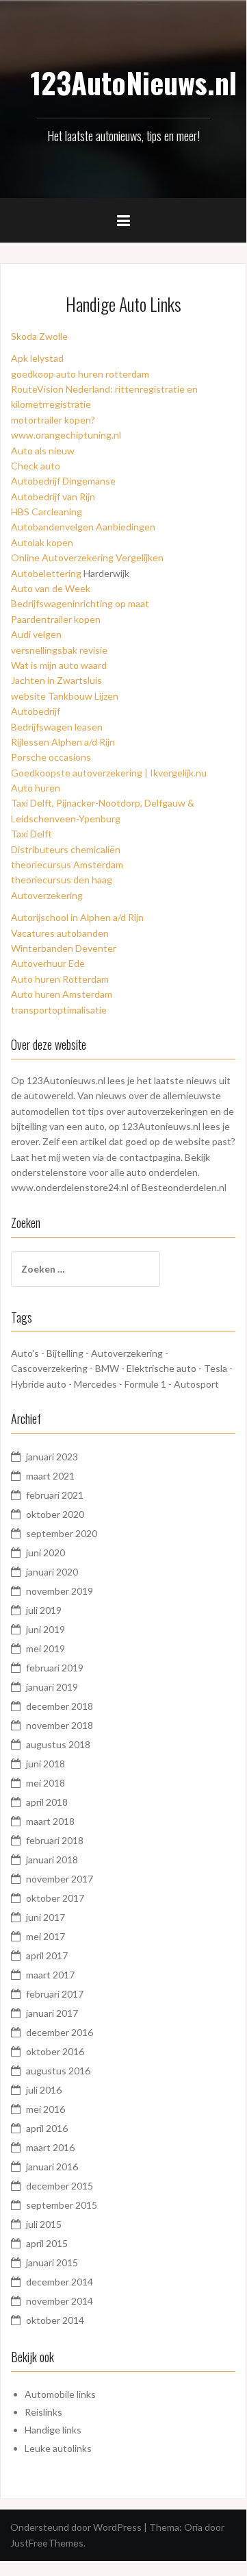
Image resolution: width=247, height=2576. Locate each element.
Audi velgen (36, 634)
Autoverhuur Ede (48, 963)
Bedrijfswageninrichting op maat (80, 603)
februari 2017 (55, 1994)
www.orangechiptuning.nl (66, 435)
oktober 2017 (55, 1898)
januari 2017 (52, 2013)
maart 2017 (50, 1975)
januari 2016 (52, 2167)
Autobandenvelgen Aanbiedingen (83, 527)
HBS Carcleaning (47, 512)
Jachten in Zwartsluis (56, 680)
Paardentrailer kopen (56, 619)
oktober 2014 (55, 2320)
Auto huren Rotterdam (60, 979)
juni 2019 (45, 1629)
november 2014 (60, 2301)
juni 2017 (45, 1917)
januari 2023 (52, 1457)
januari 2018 (52, 1860)
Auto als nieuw (43, 451)
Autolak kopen (42, 542)
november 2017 (60, 1879)
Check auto (36, 466)
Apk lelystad (37, 358)
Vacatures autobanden (60, 933)
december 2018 (60, 1706)
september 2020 (62, 1533)
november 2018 (60, 1725)
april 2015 (47, 2243)
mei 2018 (45, 1783)
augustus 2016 (58, 2071)
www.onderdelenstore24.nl (70, 1187)
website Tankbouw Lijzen (65, 696)
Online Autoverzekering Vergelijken (87, 557)
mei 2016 (45, 2109)
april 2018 (47, 1802)
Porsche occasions (51, 757)
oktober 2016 (55, 2051)
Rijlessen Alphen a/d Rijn (63, 742)
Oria (193, 2527)
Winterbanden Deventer (64, 948)
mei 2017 (45, 1936)
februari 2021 (55, 1495)
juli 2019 (44, 1610)
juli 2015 (44, 2224)
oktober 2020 (55, 1514)
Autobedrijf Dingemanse (63, 481)
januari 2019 (52, 1687)
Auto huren (36, 788)
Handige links (53, 2430)
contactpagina (150, 1157)
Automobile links (60, 2394)
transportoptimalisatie (59, 1010)
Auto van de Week (51, 588)
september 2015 (62, 2205)
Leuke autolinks (58, 2448)
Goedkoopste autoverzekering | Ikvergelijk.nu (109, 773)
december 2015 (60, 2186)
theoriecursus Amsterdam (67, 864)
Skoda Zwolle (39, 336)
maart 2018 (50, 1821)
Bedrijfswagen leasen (57, 727)
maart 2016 (50, 2147)
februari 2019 (55, 1668)
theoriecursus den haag (62, 880)
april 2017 (47, 1955)
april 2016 (47, 2128)
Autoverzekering (47, 895)
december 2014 (60, 2282)
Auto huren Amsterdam (62, 994)
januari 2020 (52, 1572)
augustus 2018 (58, 1744)
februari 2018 (55, 1840)
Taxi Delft (31, 834)
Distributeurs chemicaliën (66, 849)
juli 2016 (44, 2090)
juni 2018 (45, 1764)
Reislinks (43, 2412)
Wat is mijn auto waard (59, 665)
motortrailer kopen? (53, 420)
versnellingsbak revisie (59, 650)
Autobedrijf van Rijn (53, 496)
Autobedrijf (36, 711)
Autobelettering (46, 573)
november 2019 (60, 1591)
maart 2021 (50, 1476)
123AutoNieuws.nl (134, 82)
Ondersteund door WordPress (76, 2527)
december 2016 (60, 2032)
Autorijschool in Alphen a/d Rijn (77, 917)
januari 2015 (52, 2262)
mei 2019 (45, 1648)
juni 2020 (45, 1553)
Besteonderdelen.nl (184, 1187)
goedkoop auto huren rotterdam (80, 374)
